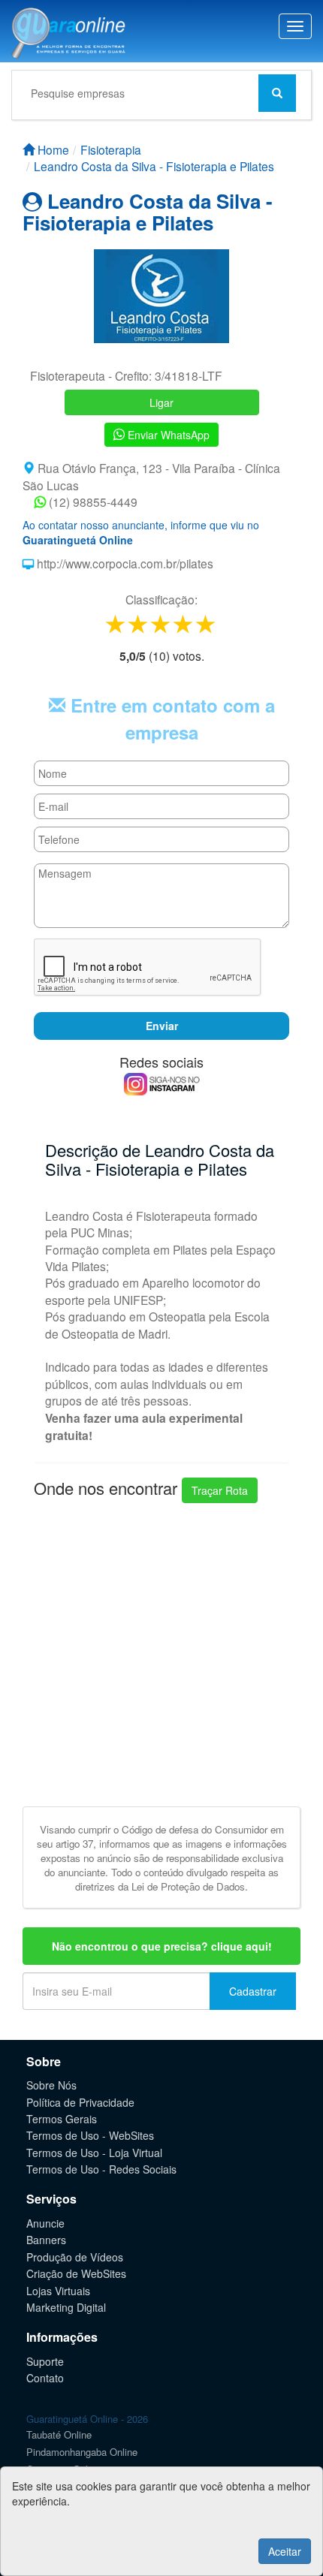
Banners (46, 2240)
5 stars (207, 624)
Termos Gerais (62, 2119)
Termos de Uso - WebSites (90, 2135)
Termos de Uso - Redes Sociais (101, 2169)
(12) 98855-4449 (92, 502)
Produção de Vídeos (75, 2257)
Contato (45, 2378)
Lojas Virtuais (58, 2291)
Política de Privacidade (80, 2102)
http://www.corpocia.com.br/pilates (124, 563)
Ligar (161, 402)
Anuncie (45, 2223)
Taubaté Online (59, 2434)
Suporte (45, 2361)
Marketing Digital (66, 2307)
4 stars (184, 624)
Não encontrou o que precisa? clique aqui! (162, 1946)
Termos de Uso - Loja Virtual (94, 2153)
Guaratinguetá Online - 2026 (87, 2419)
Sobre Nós (51, 2085)
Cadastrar (253, 1991)
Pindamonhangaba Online (82, 2452)
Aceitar (285, 2551)
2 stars (139, 624)
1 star (116, 624)
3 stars (161, 624)
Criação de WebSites (76, 2273)
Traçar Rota (220, 1490)
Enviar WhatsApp (167, 435)
